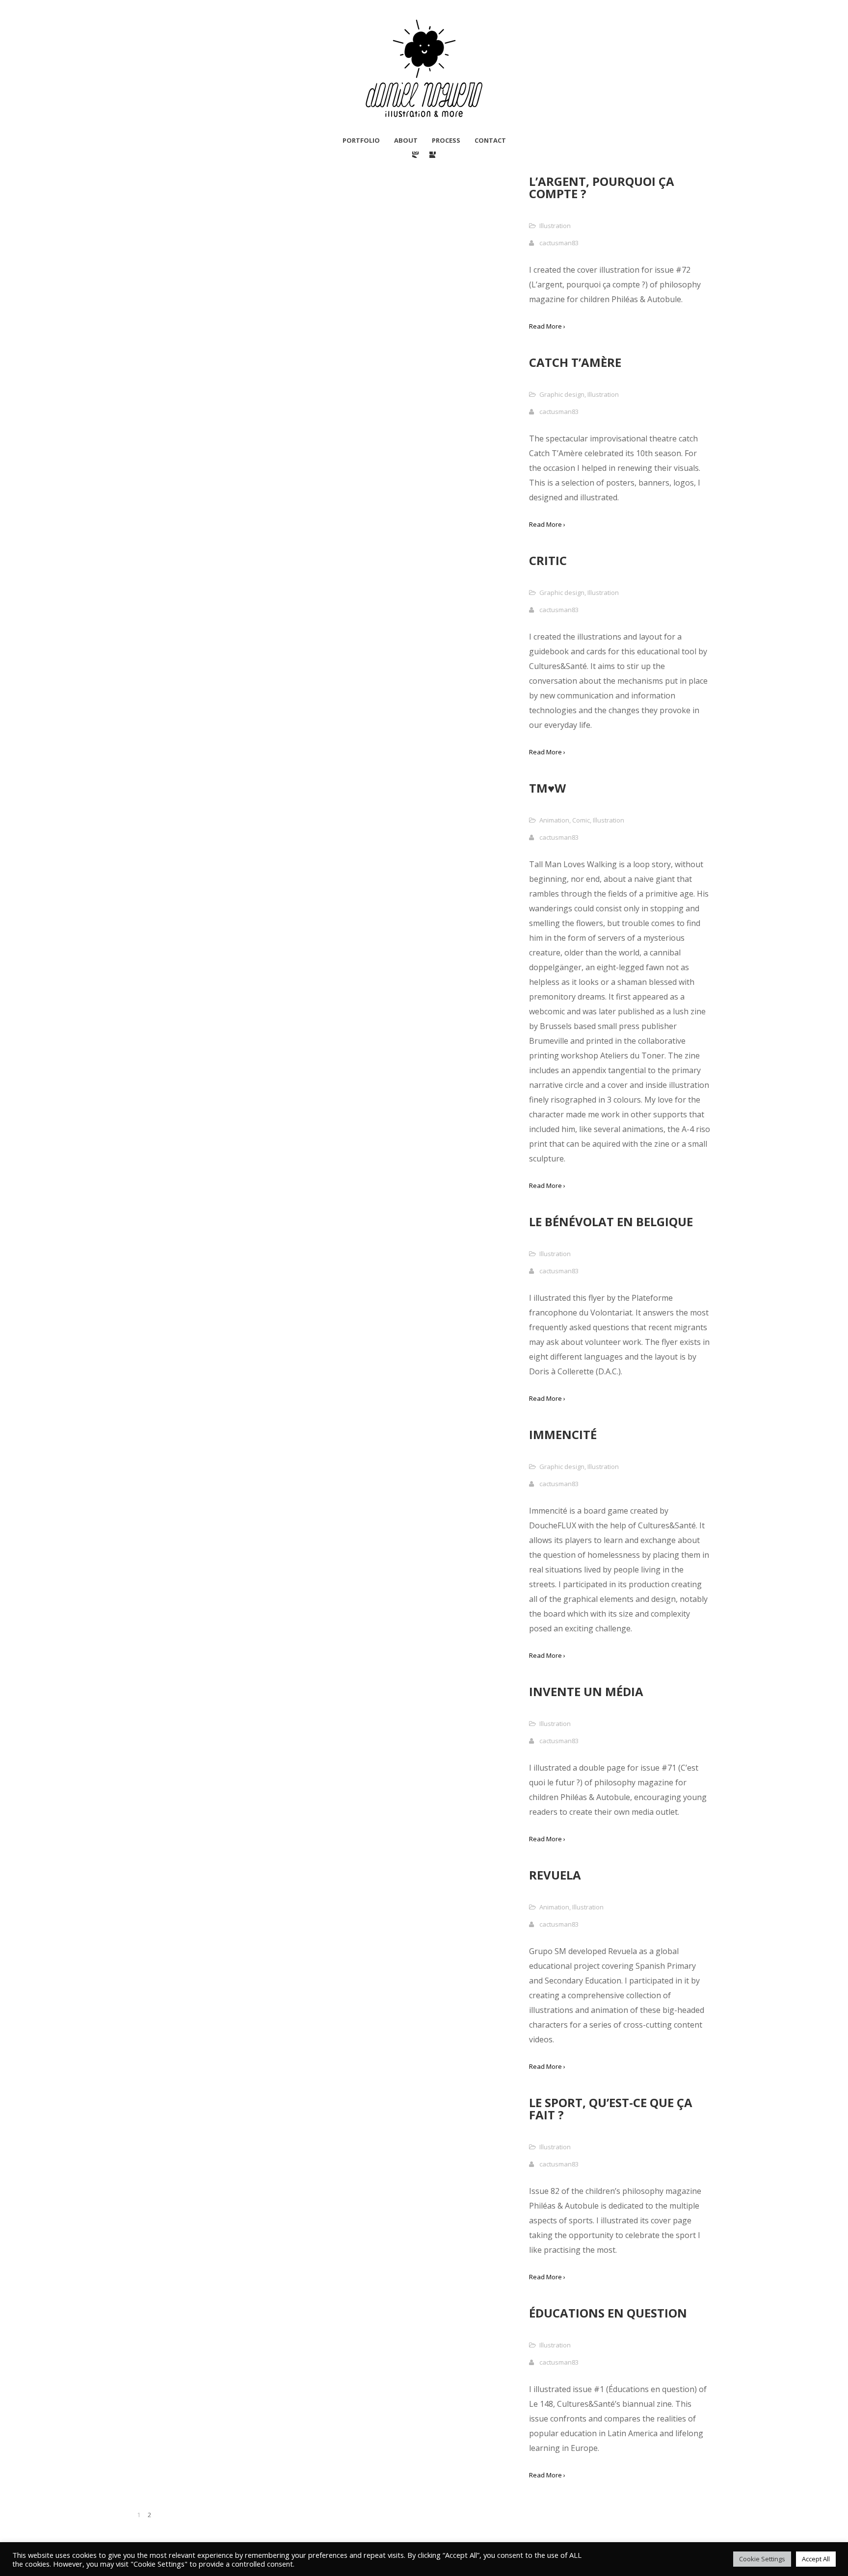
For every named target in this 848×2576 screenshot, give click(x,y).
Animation (554, 820)
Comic (581, 820)
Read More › (547, 326)
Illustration (555, 226)
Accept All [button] (816, 2559)
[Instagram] (415, 155)
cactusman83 (559, 243)
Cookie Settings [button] (762, 2559)
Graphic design (562, 394)
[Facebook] (433, 155)
